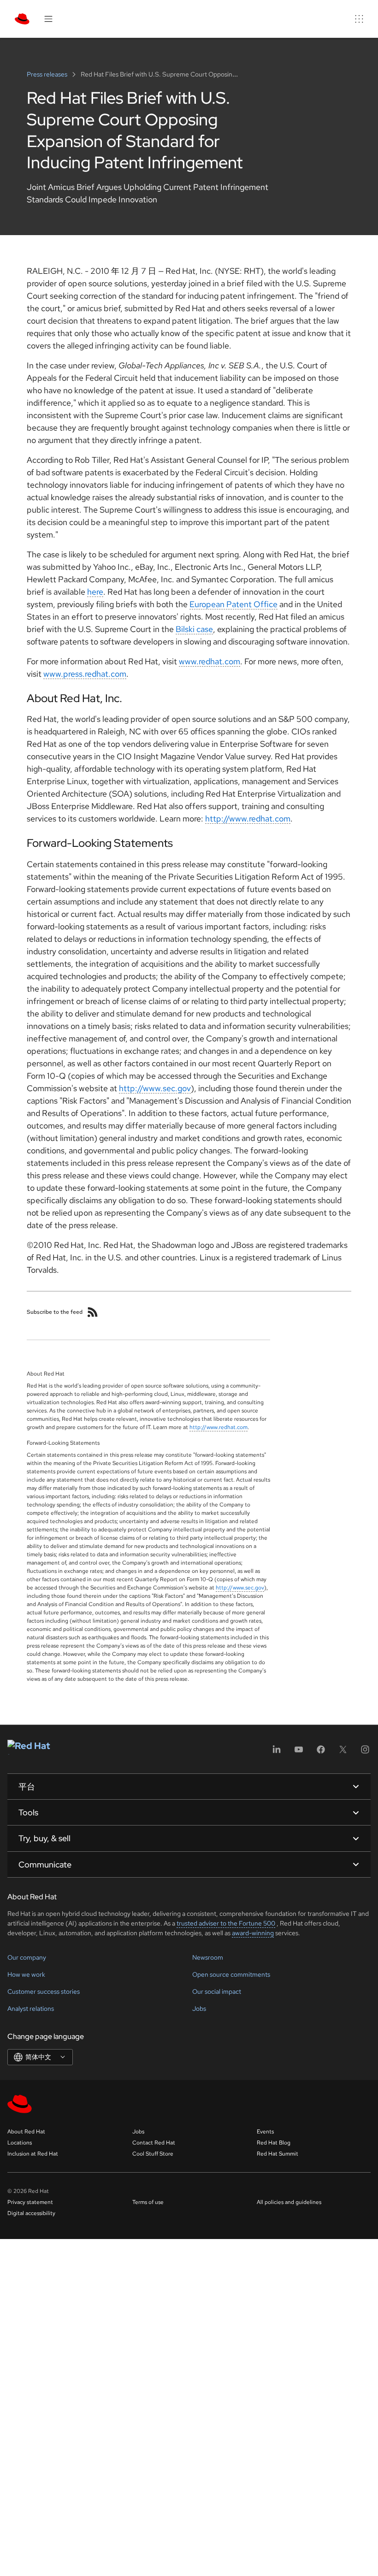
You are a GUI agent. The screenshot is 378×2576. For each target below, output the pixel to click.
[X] (343, 1752)
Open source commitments (231, 1974)
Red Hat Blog (274, 2143)
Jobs (199, 2009)
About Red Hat (26, 2132)
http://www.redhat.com (248, 818)
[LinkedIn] (277, 1752)
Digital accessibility (31, 2213)
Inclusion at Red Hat (33, 2154)
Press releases (48, 74)
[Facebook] (321, 1752)
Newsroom (208, 1957)
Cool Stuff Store (153, 2154)
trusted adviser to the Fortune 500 (226, 1923)
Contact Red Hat (154, 2143)
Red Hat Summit (278, 2154)
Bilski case (194, 629)
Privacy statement (30, 2202)
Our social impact (217, 1991)
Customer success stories (44, 1991)
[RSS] (93, 1312)
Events (265, 2132)
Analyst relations (31, 2009)
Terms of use (148, 2202)
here (95, 592)
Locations (20, 2143)
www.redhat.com (210, 661)
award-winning (253, 1933)
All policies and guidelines (289, 2202)
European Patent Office (233, 604)
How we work (26, 1974)
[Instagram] (365, 1752)
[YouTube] (299, 1752)
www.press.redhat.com (85, 674)
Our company (27, 1957)
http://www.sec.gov (155, 1088)
